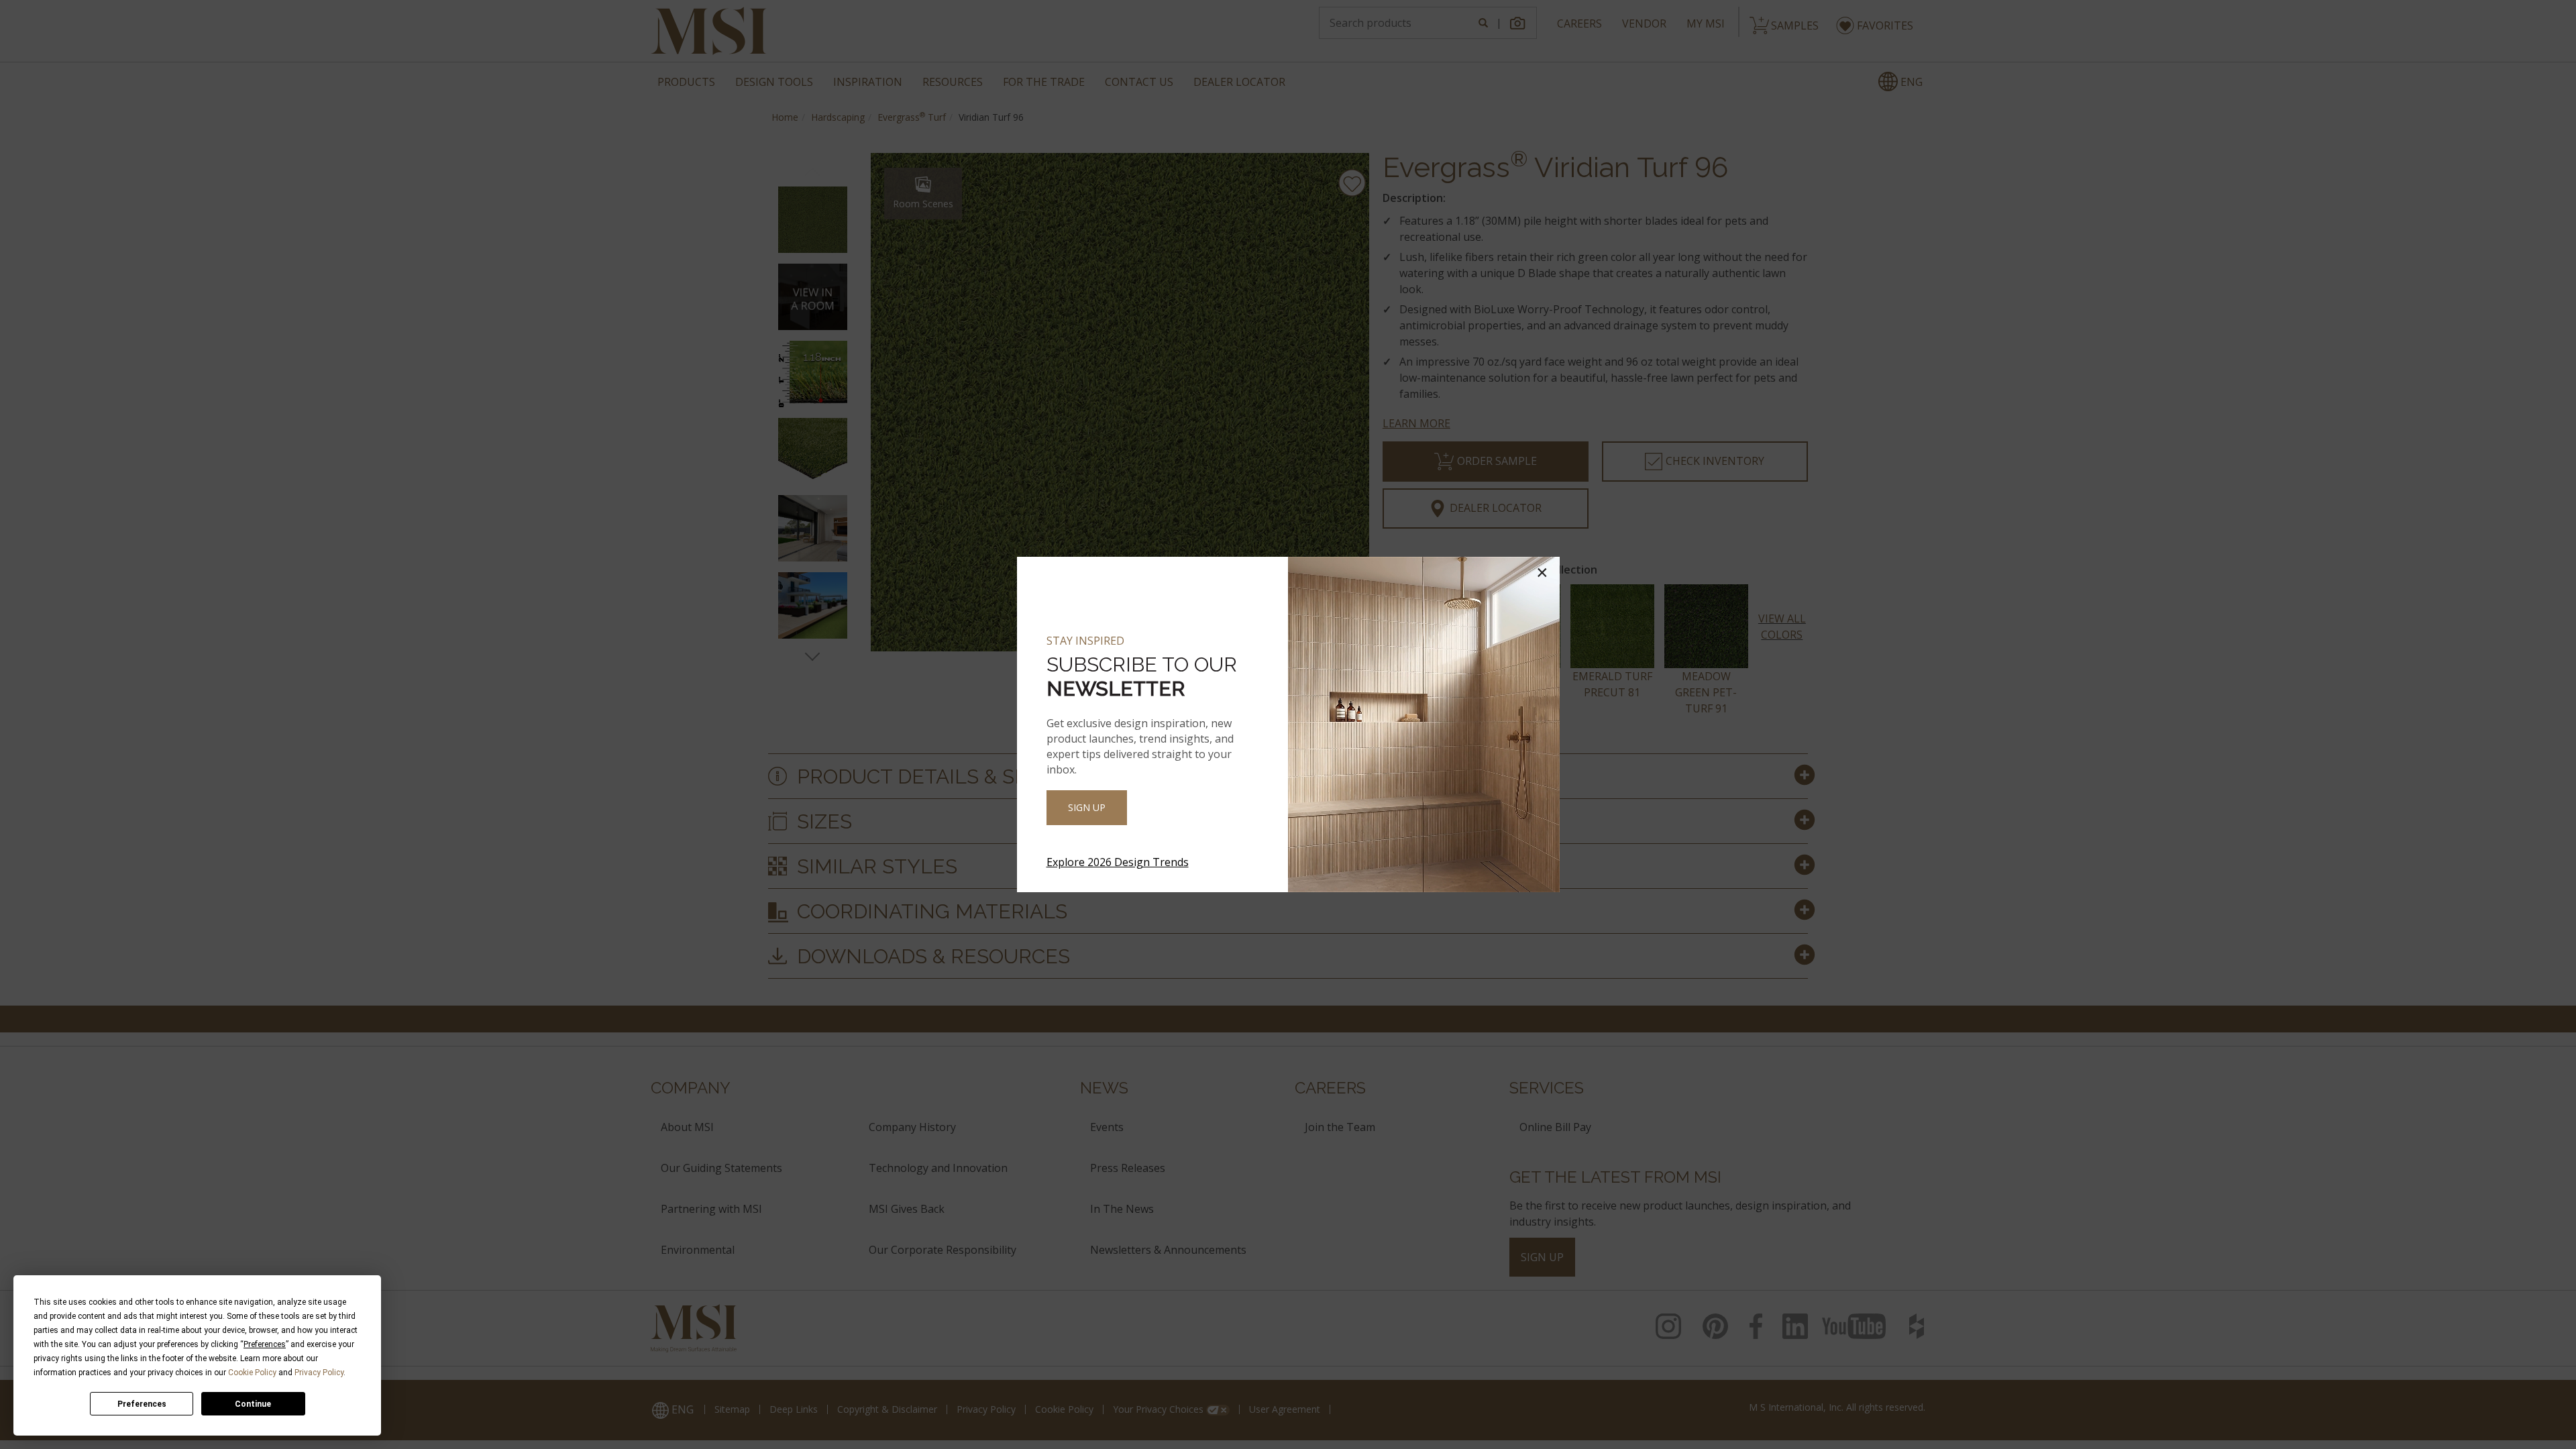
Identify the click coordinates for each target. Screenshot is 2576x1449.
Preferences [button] (265, 1344)
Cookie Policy (252, 1373)
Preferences (142, 1404)
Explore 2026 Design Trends (1118, 862)
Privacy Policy (319, 1373)
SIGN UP (1087, 807)
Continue (253, 1404)
